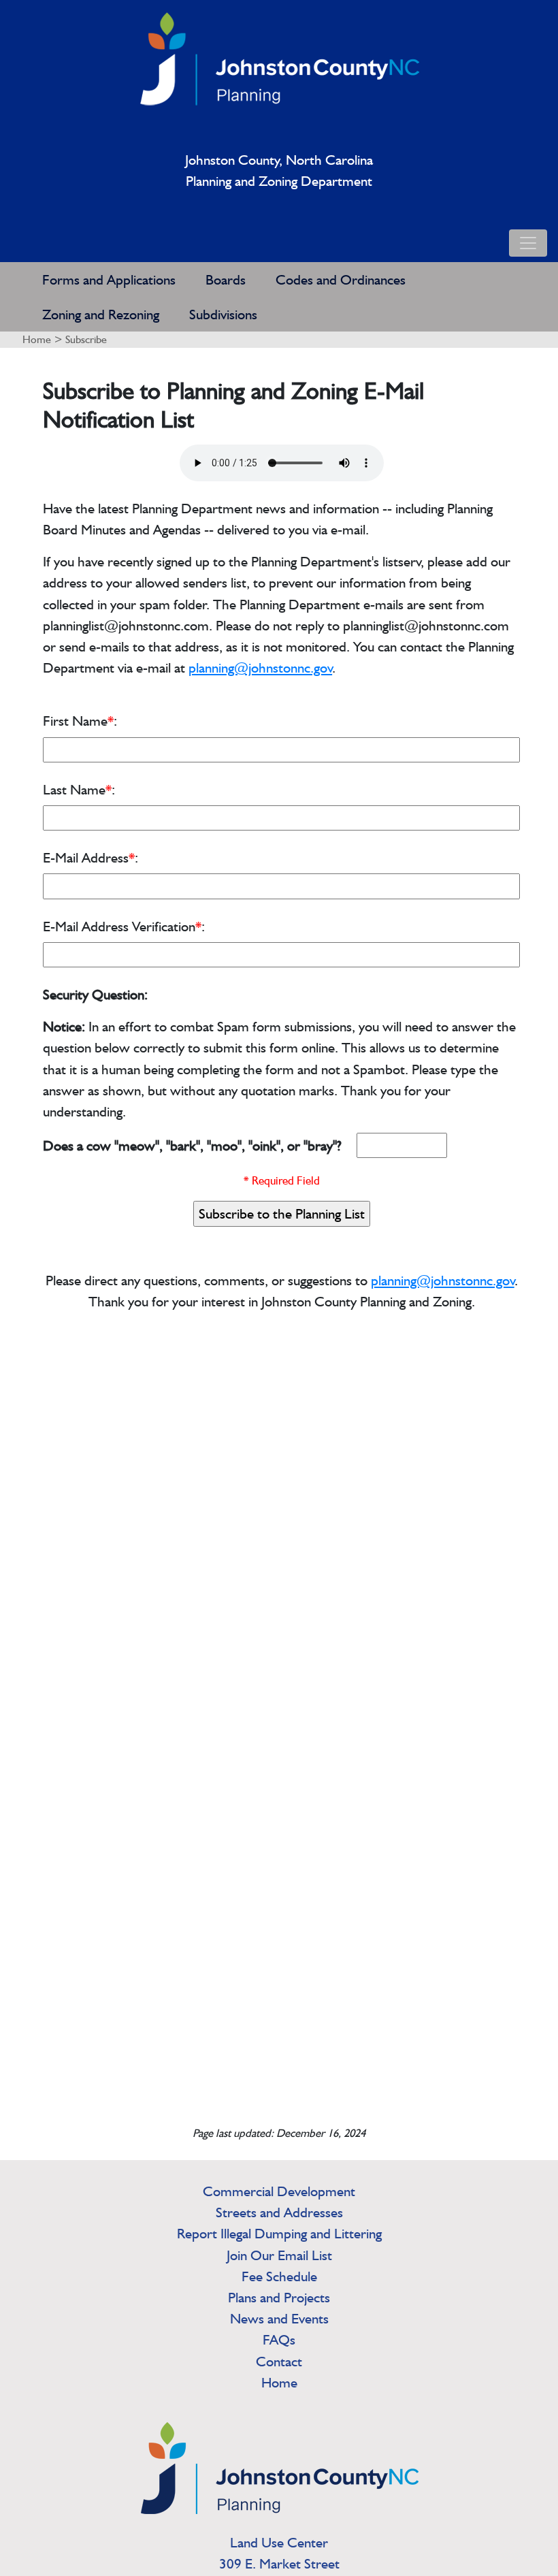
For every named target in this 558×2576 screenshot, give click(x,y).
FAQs (279, 2339)
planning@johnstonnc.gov (260, 667)
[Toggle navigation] (528, 243)
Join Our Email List (279, 2255)
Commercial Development (279, 2191)
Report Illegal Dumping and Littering (279, 2233)
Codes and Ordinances (341, 279)
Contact (279, 2361)
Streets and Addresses (279, 2212)
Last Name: (79, 789)
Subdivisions (223, 314)
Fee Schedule (279, 2276)
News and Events (279, 2318)
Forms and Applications (109, 279)
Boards (226, 279)
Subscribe (86, 339)
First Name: (80, 721)
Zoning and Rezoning (101, 314)
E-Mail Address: (91, 857)
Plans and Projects (279, 2297)
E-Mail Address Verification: (124, 926)
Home (37, 339)
